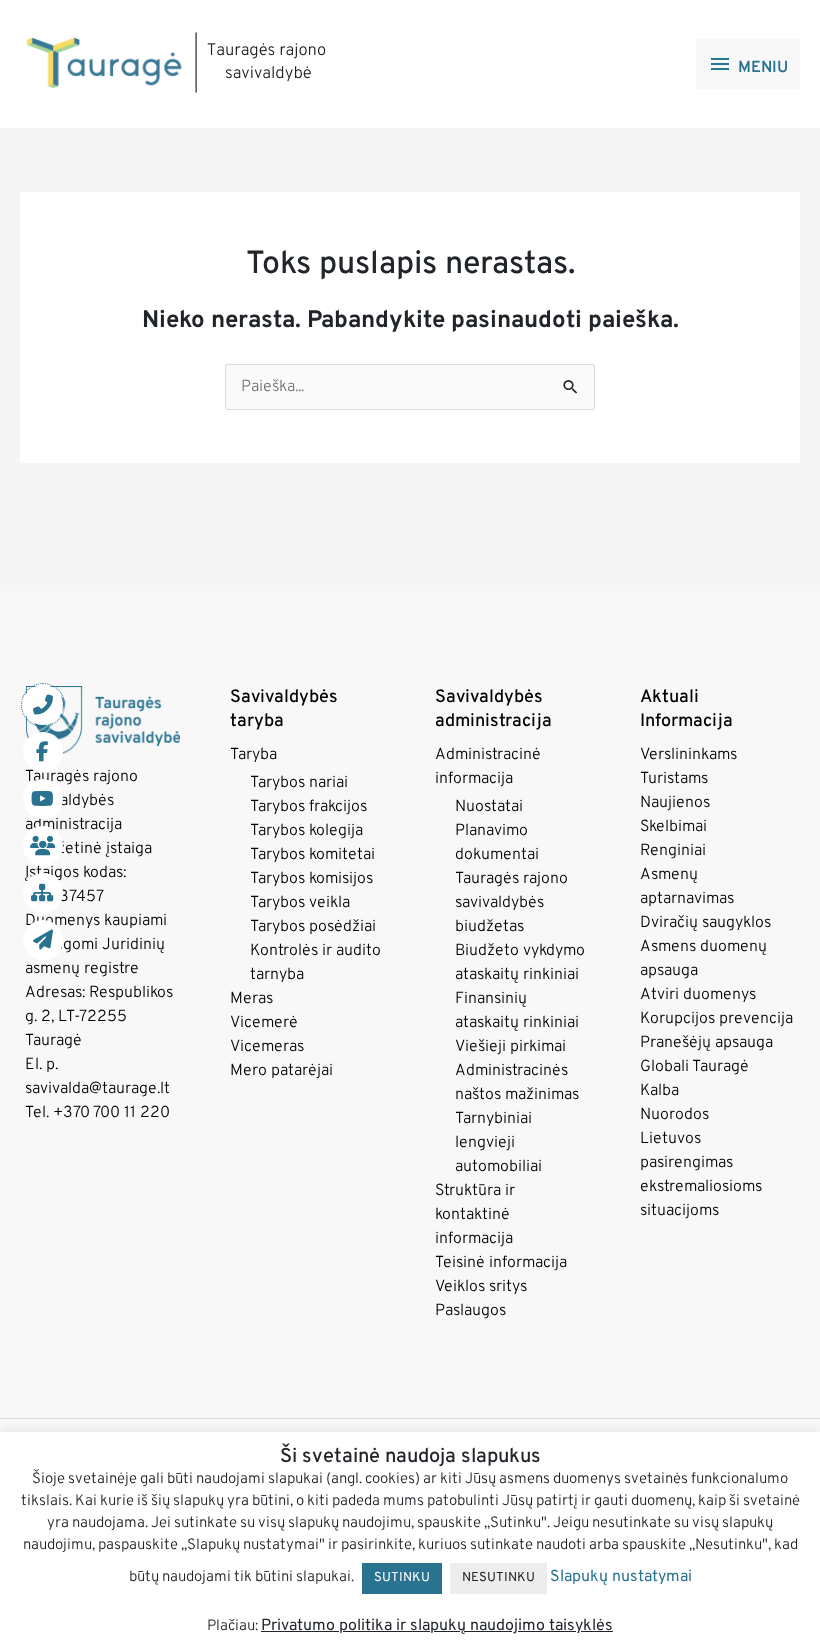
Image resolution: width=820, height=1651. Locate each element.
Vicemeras (267, 1047)
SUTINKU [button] (402, 1578)
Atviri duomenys (698, 995)
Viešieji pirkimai (510, 1047)
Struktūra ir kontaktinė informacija (475, 1215)
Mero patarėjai (281, 1071)
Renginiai (673, 851)
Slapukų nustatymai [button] (621, 1577)
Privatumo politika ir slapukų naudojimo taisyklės (437, 1626)
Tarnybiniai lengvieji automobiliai (498, 1143)
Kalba (659, 1091)
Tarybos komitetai (312, 855)
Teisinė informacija (501, 1263)
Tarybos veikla (300, 903)
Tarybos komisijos (311, 879)
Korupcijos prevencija (716, 1019)
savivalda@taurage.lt (97, 1089)
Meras (251, 999)
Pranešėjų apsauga (706, 1043)
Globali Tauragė (694, 1067)
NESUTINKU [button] (498, 1578)
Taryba (253, 755)
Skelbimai (673, 827)
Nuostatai (489, 807)
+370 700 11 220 (111, 1113)
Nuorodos (674, 1115)
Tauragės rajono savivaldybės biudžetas (511, 903)
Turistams (674, 779)
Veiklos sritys (481, 1287)
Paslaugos (470, 1311)
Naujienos (675, 803)
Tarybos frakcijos (308, 807)
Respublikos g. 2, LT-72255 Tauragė (99, 1017)
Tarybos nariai (299, 783)
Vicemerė (264, 1023)
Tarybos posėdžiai (313, 927)
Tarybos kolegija (306, 831)
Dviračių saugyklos (705, 923)
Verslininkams (688, 755)
